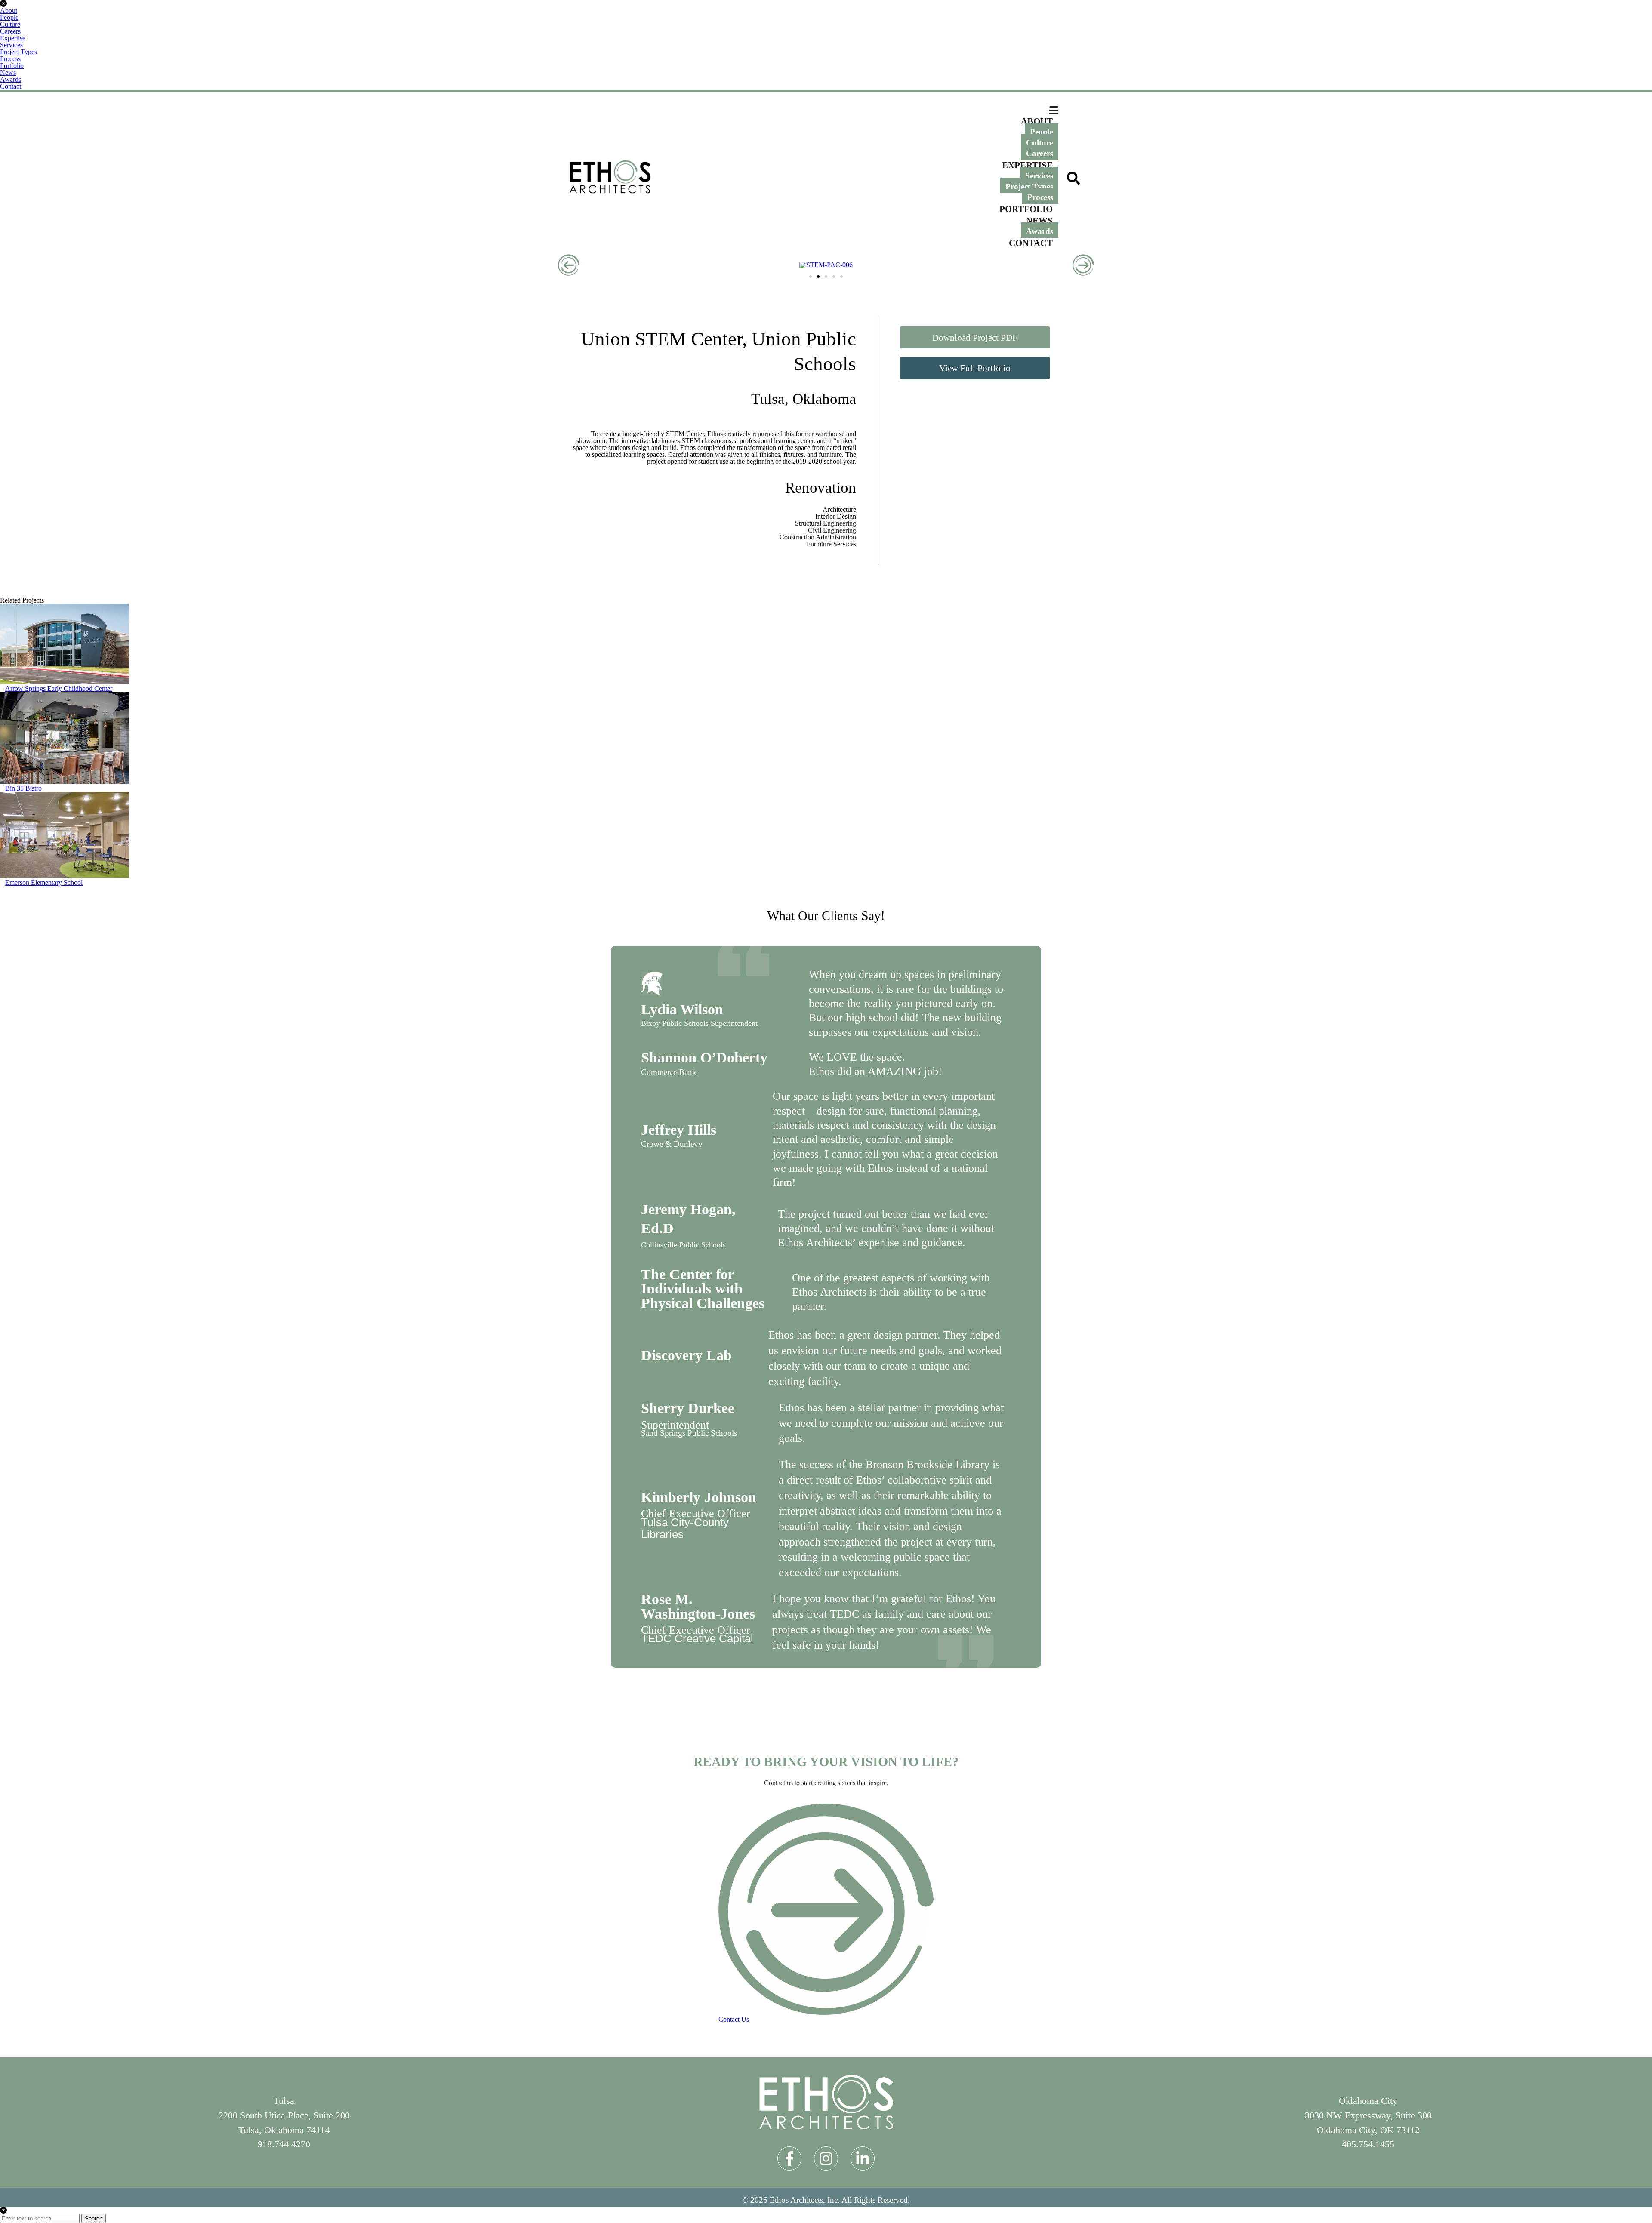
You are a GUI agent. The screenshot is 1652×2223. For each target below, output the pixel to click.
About (9, 11)
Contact (11, 86)
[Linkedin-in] (863, 2158)
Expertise (13, 38)
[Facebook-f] (789, 2158)
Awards (11, 79)
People (9, 17)
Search (94, 2218)
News (8, 72)
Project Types (18, 52)
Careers (10, 31)
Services (11, 45)
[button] (569, 265)
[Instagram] (826, 2158)
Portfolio (12, 66)
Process (10, 59)
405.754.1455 (1368, 2144)
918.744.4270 (284, 2144)
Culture (10, 24)
